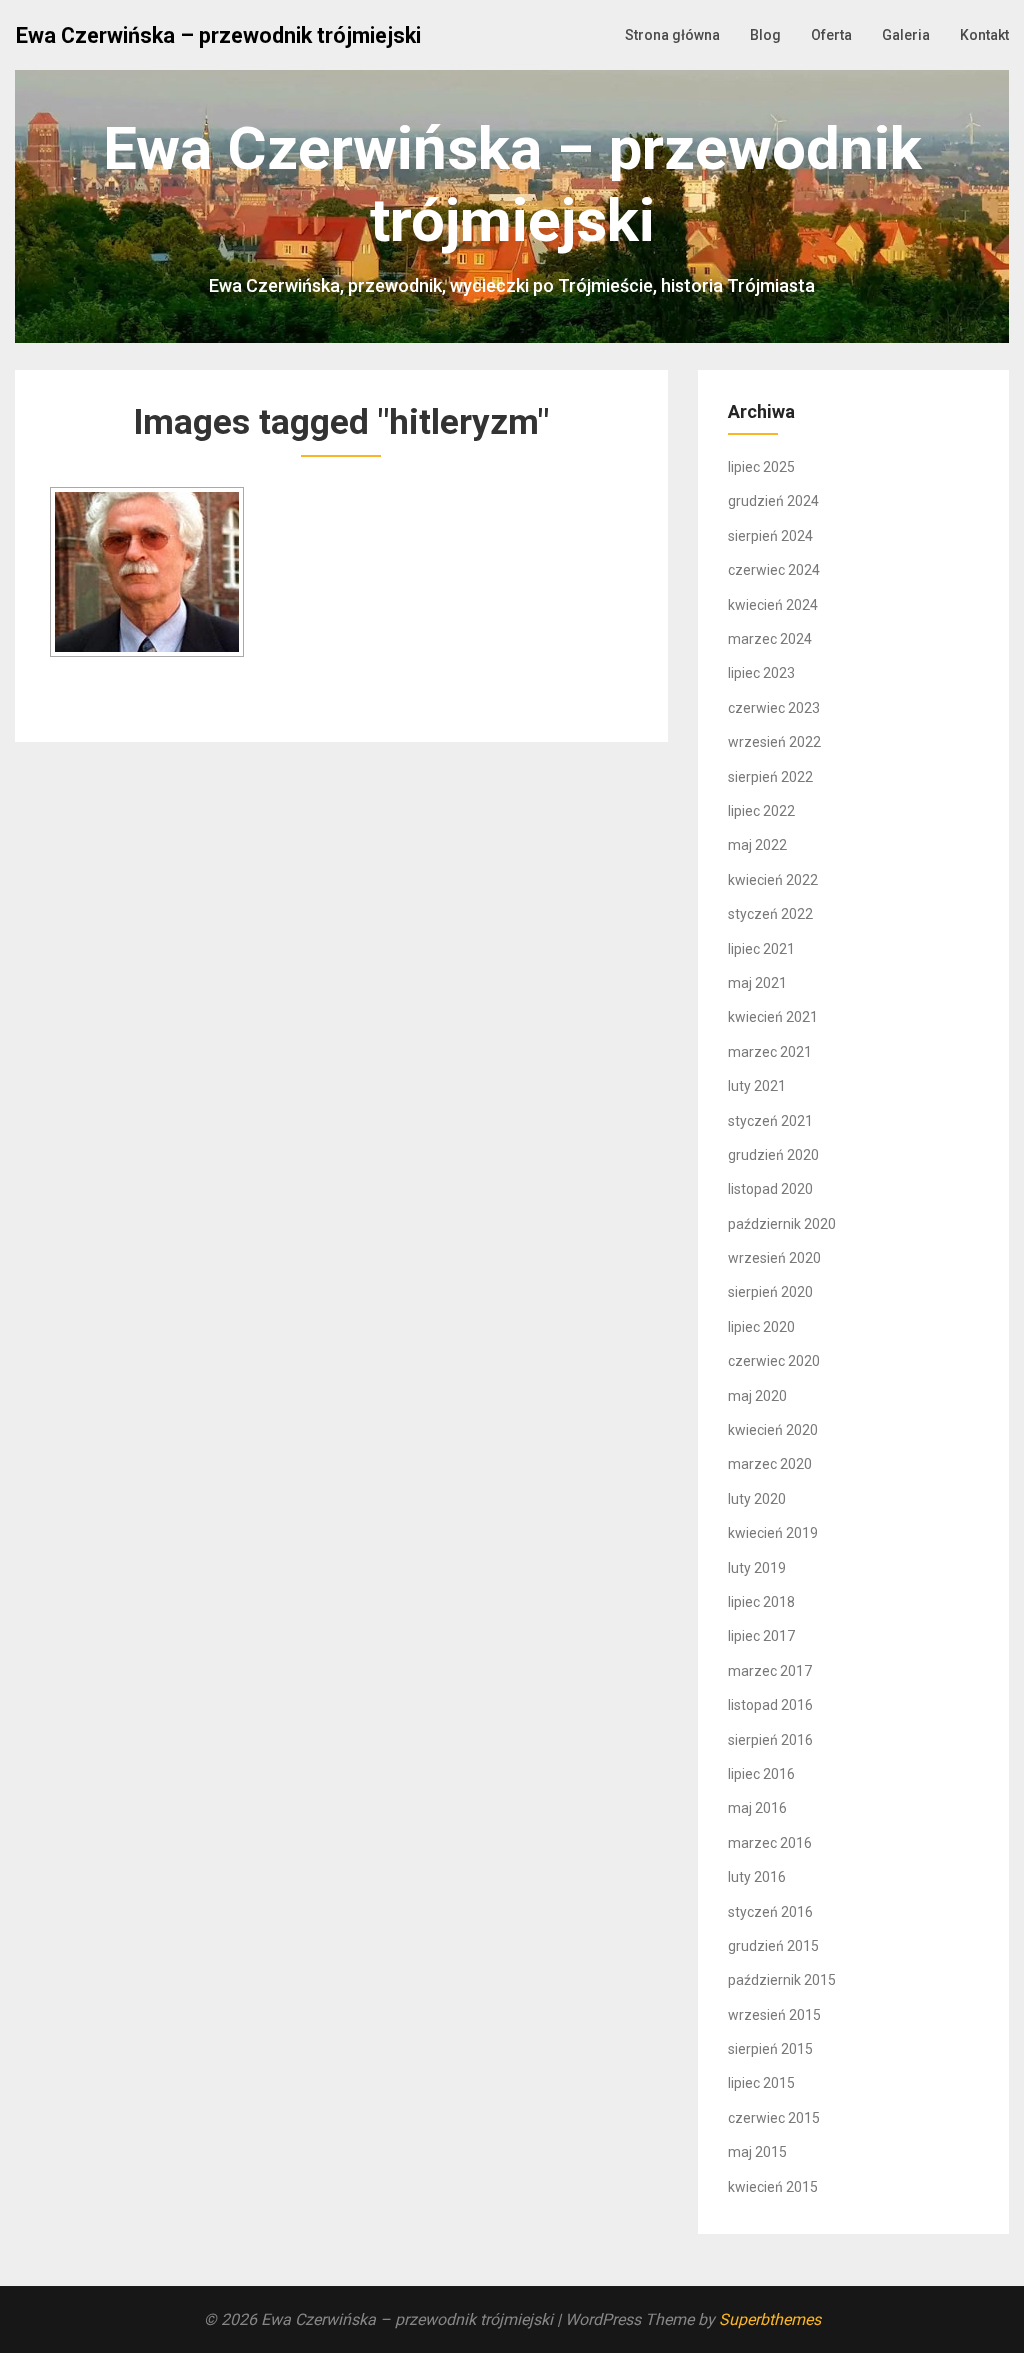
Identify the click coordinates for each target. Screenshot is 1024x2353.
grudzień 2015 (773, 1946)
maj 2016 (757, 1808)
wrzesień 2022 (774, 742)
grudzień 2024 (773, 501)
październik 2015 (782, 1980)
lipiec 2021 (761, 949)
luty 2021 (757, 1086)
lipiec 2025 (761, 467)
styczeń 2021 (770, 1121)
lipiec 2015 (761, 2083)
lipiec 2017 (761, 1636)
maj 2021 (757, 983)
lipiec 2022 (761, 811)
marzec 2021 (770, 1052)
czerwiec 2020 (774, 1361)
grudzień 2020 (773, 1155)
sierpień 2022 (770, 777)
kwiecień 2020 (773, 1430)
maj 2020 (757, 1396)
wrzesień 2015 (774, 2015)
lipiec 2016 (761, 1774)
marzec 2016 (770, 1843)
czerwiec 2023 (774, 708)
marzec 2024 (770, 639)
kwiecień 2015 (773, 2187)
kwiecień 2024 (773, 605)
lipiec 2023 (761, 673)
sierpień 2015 (770, 2049)
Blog (765, 35)
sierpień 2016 (770, 1740)
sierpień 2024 (770, 536)
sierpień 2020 (770, 1292)
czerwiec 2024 (774, 570)
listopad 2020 (770, 1189)
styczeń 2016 (770, 1912)
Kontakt (984, 35)
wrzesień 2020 (774, 1258)
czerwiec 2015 (774, 2118)
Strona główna (672, 35)
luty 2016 (757, 1877)
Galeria (906, 35)
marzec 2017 (770, 1671)
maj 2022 (757, 845)
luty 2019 (757, 1568)
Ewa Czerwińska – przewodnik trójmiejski (218, 35)
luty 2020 (757, 1499)
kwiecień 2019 (773, 1533)
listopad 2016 (770, 1705)
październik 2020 (782, 1224)
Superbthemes (770, 2319)
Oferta (831, 35)
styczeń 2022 (770, 914)
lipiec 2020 (761, 1327)
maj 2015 (757, 2152)
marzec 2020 (770, 1464)
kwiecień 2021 (773, 1017)
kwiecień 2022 (773, 880)
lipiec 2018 (761, 1602)
